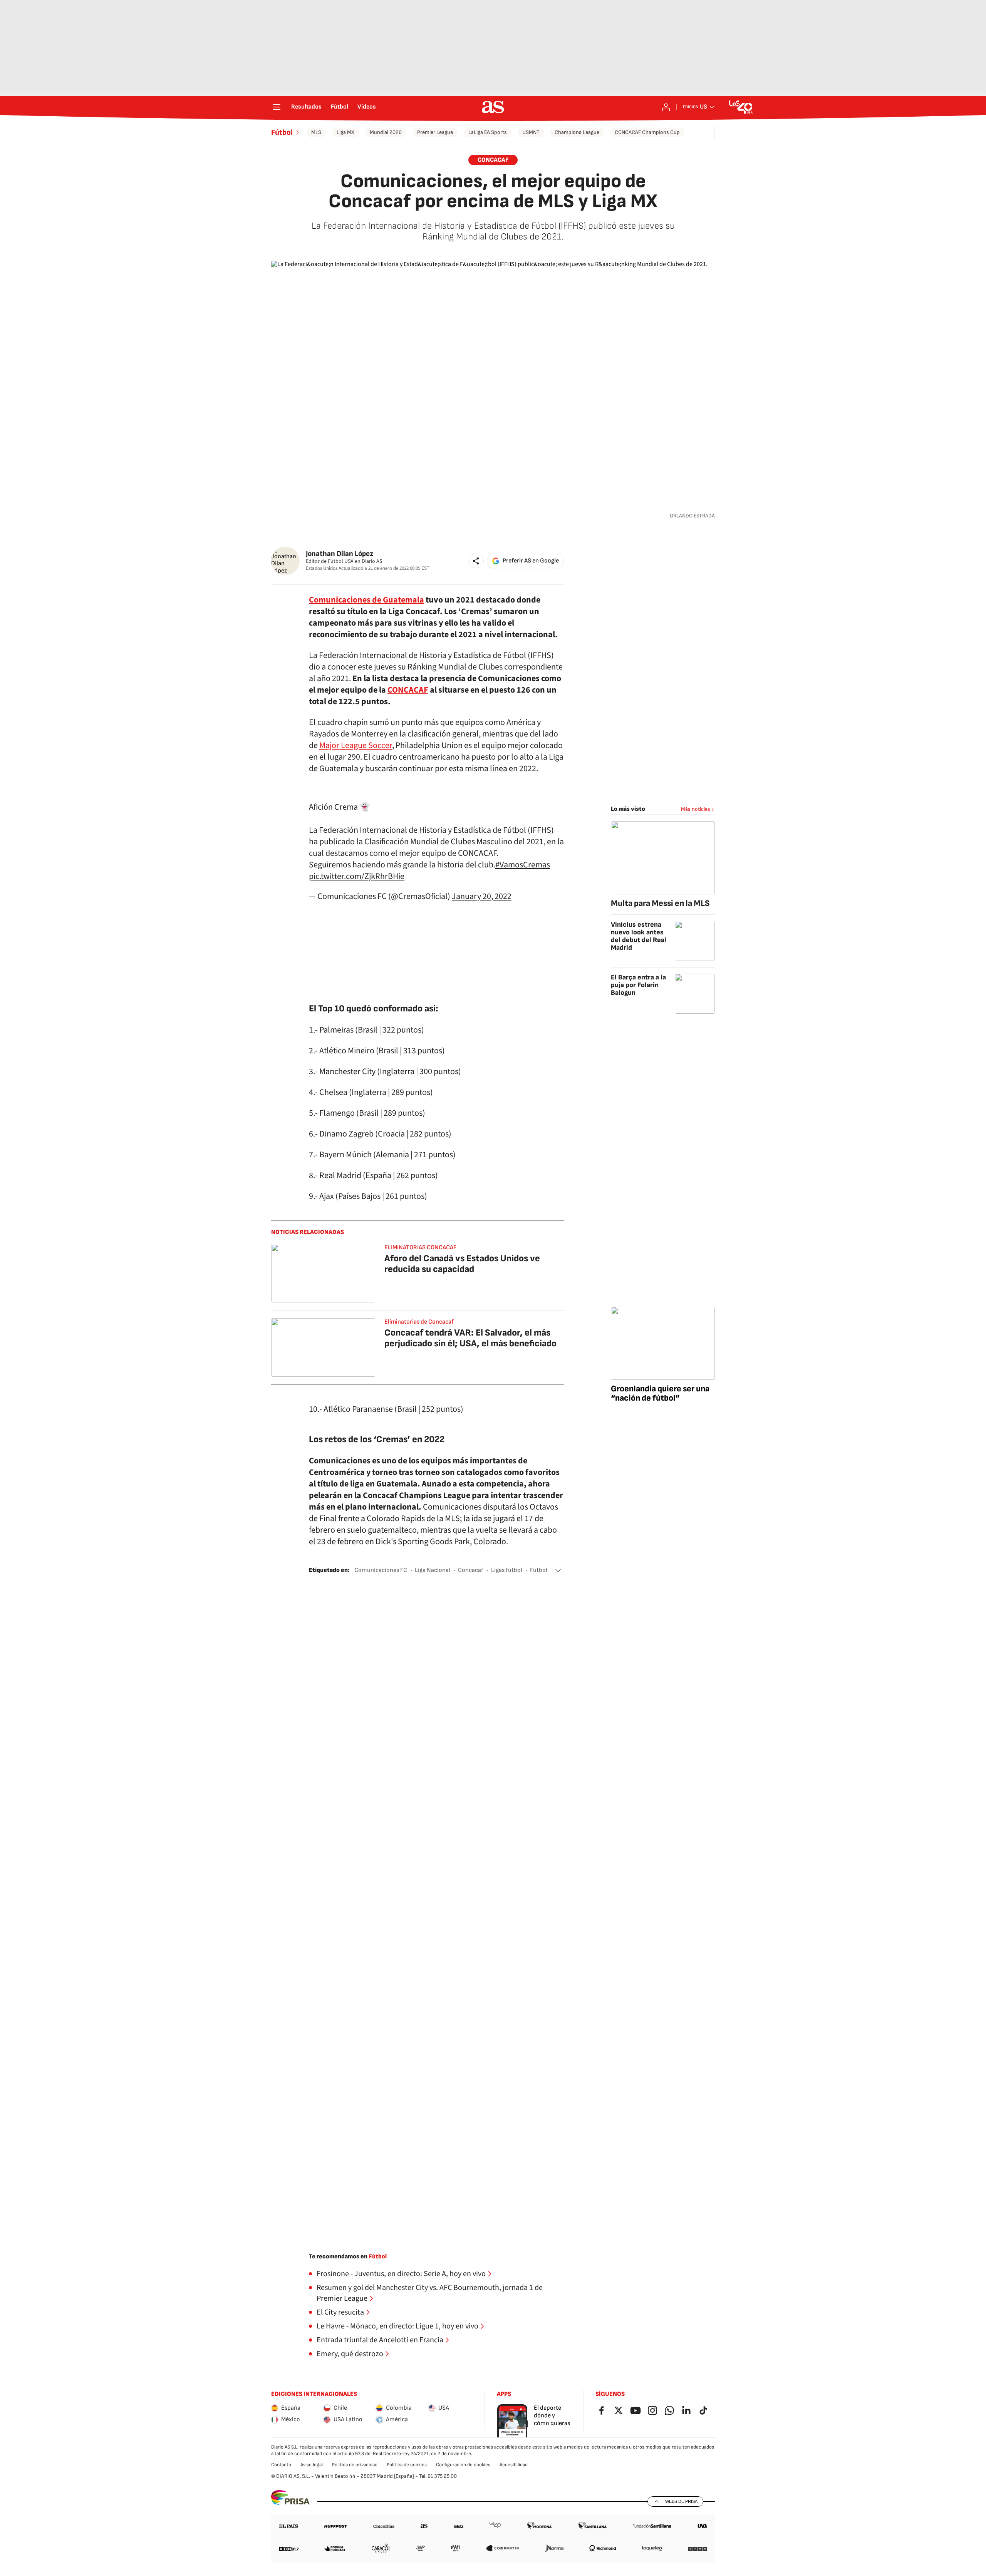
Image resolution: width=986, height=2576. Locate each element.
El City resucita (340, 2312)
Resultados (306, 107)
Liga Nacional (433, 1570)
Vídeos (367, 107)
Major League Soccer (356, 745)
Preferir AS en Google (531, 561)
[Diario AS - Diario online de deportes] (493, 107)
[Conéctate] (666, 107)
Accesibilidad (514, 2465)
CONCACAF (408, 690)
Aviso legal (312, 2465)
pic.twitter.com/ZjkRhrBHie (357, 876)
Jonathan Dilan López (340, 554)
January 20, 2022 (482, 896)
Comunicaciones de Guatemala (366, 600)
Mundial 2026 (386, 132)
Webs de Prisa (681, 2501)
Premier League (435, 132)
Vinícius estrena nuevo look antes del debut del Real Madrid (639, 936)
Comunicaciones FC (381, 1570)
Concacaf (493, 160)
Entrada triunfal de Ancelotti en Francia (380, 2340)
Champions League (577, 132)
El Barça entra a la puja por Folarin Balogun (638, 985)
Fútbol (340, 107)
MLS (316, 132)
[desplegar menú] (277, 107)
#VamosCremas (523, 865)
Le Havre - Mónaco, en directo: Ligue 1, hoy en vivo (397, 2326)
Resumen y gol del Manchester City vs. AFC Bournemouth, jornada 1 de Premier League (430, 2293)
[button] (476, 561)
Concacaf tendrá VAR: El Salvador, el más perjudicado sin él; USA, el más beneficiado (470, 1338)
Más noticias (696, 809)
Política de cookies (407, 2465)
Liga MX (345, 132)
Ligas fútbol (507, 1570)
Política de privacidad (355, 2465)
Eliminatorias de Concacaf (419, 1322)
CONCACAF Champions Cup (647, 132)
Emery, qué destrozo (350, 2354)
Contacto (281, 2465)
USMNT (531, 132)
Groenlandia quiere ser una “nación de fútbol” (660, 1393)
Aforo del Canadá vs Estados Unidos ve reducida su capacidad (462, 1264)
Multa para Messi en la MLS (660, 903)
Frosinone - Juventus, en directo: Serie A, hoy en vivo (401, 2274)
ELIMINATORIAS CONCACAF (420, 1248)
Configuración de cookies (463, 2465)
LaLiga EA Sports (488, 132)
